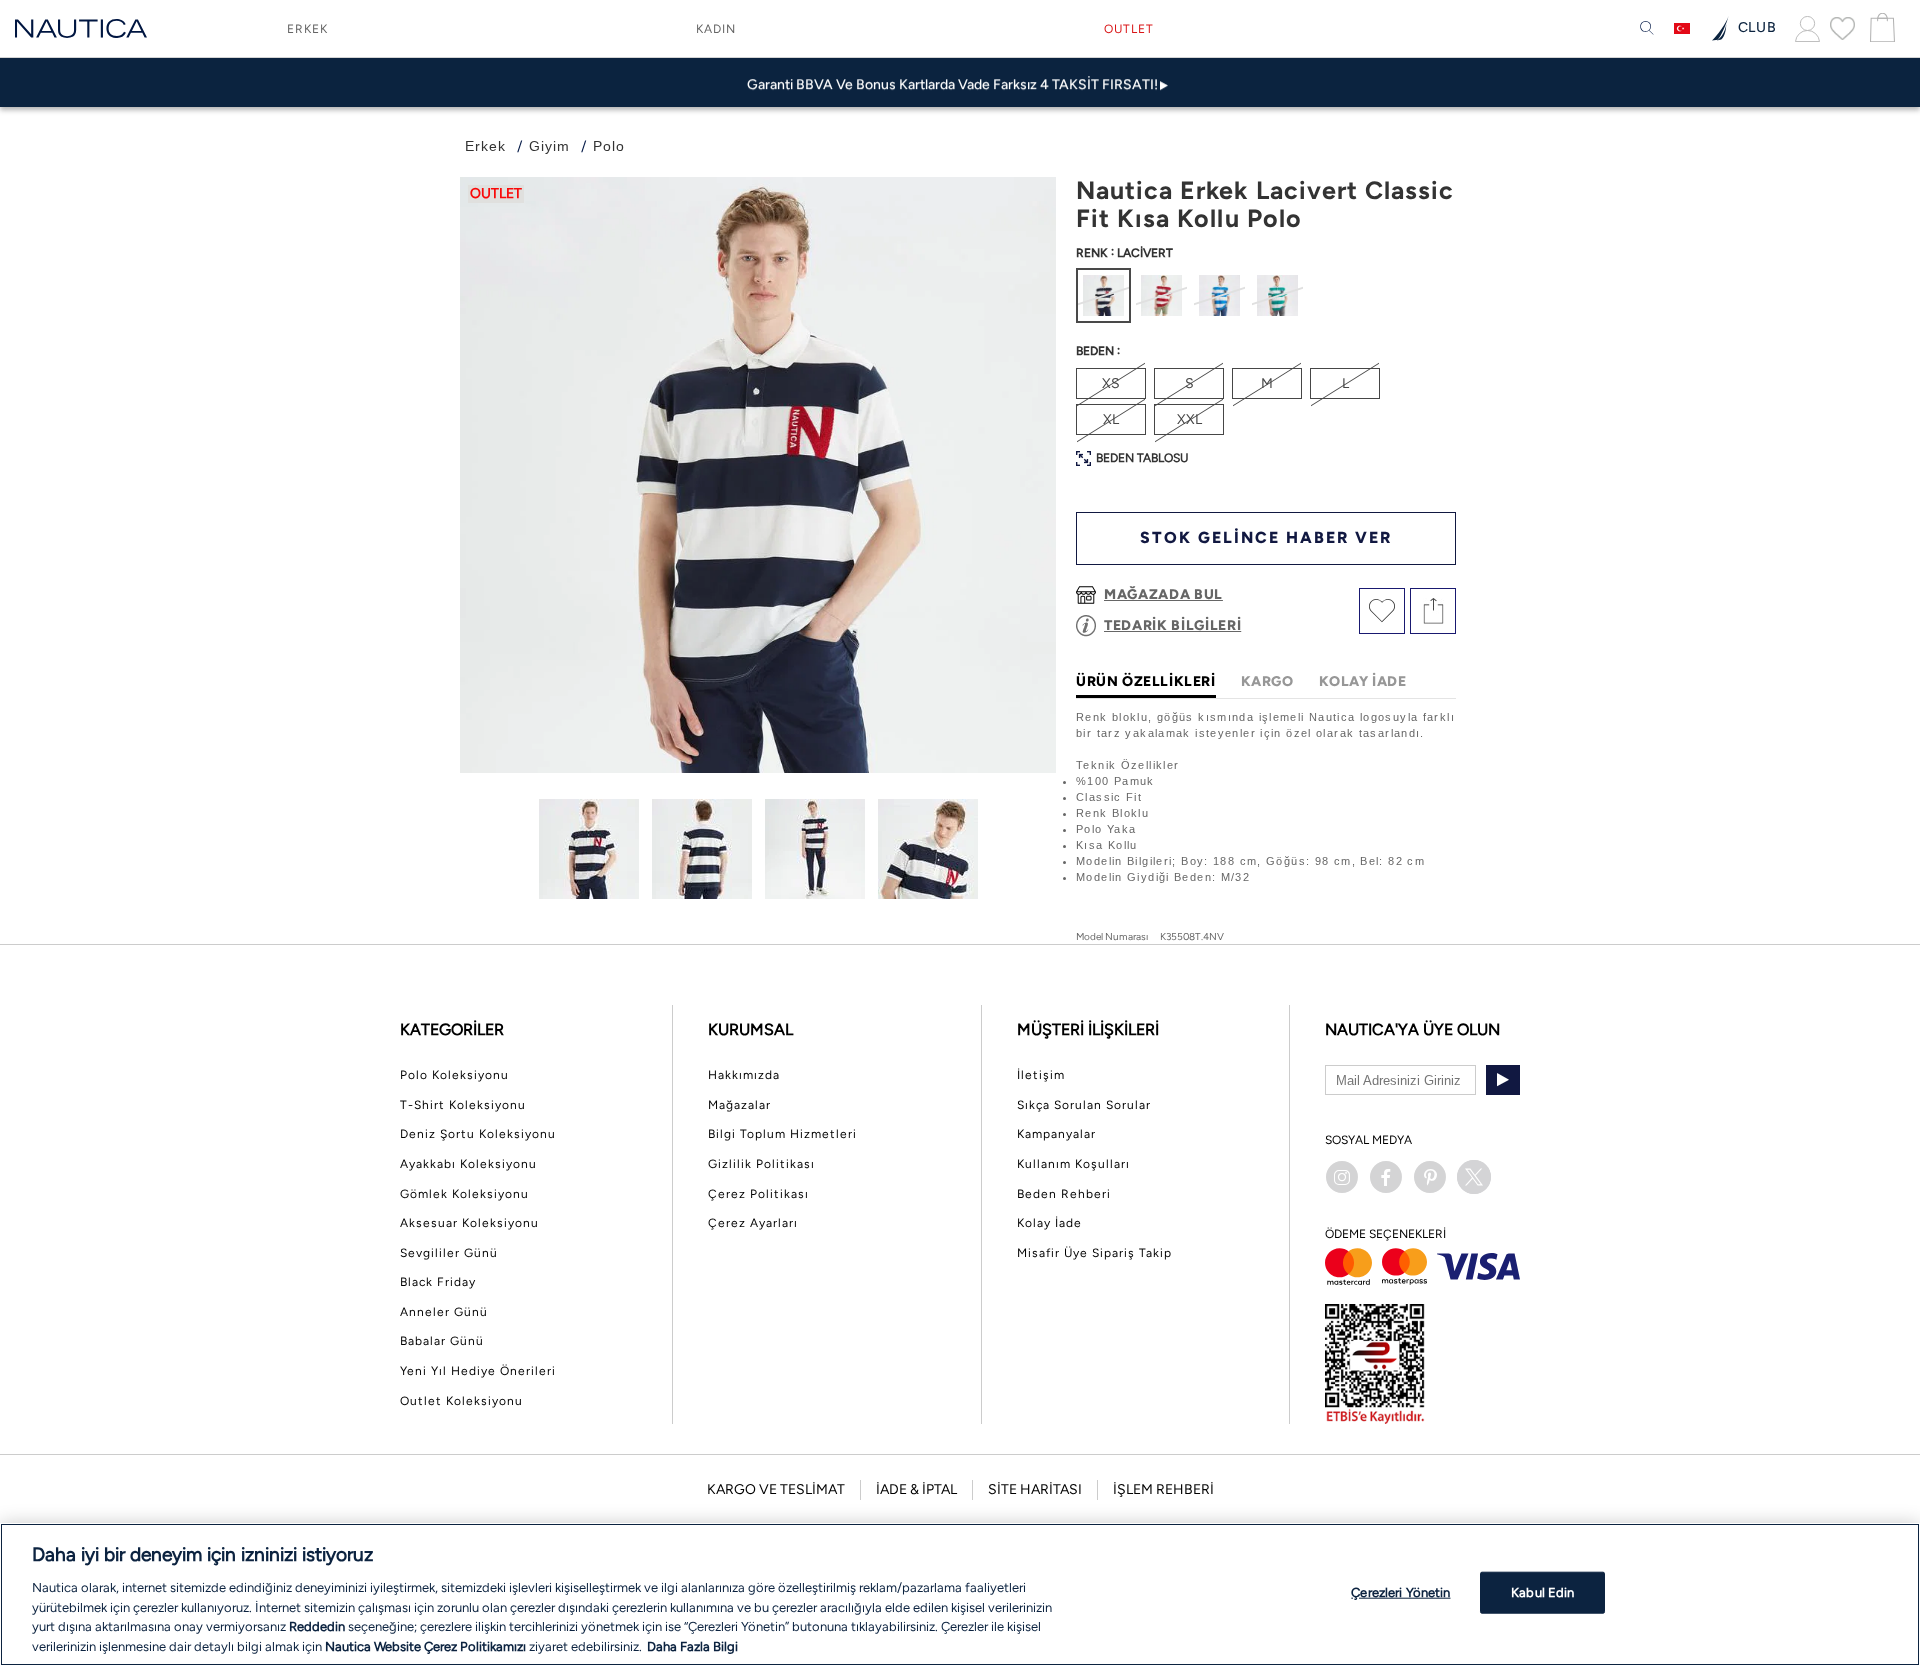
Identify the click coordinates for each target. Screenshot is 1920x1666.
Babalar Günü (442, 1341)
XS (1111, 383)
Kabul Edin (1542, 1592)
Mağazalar (739, 1105)
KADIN (716, 29)
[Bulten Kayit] (1503, 1080)
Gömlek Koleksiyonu (464, 1194)
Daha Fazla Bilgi (692, 1645)
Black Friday (438, 1282)
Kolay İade (1049, 1223)
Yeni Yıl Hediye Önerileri (478, 1371)
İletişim (1041, 1075)
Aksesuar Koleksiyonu (469, 1223)
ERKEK (307, 29)
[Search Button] (1647, 29)
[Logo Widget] (81, 28)
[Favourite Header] (1842, 28)
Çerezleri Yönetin (1400, 1592)
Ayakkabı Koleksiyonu (468, 1164)
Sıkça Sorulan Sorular (1084, 1105)
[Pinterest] (1430, 1177)
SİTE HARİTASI (1035, 1489)
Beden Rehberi (1064, 1194)
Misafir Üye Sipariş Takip (1094, 1253)
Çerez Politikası (758, 1194)
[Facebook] (1386, 1177)
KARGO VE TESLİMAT (776, 1489)
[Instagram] (1342, 1177)
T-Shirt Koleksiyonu (463, 1105)
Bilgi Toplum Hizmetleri (782, 1134)
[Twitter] (1474, 1177)
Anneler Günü (444, 1312)
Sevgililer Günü (449, 1253)
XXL (1189, 419)
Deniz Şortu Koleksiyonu (478, 1134)
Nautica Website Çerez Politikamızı (427, 1645)
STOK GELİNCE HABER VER (1266, 537)
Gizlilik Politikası (761, 1164)
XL (1111, 419)
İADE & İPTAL (916, 1489)
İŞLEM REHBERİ (1163, 1489)
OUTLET (1129, 29)
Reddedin (317, 1626)
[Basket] (1880, 28)
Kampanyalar (1056, 1134)
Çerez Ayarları (753, 1223)
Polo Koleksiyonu (454, 1075)
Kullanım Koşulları (1073, 1164)
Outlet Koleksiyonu (461, 1401)
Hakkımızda (744, 1075)
